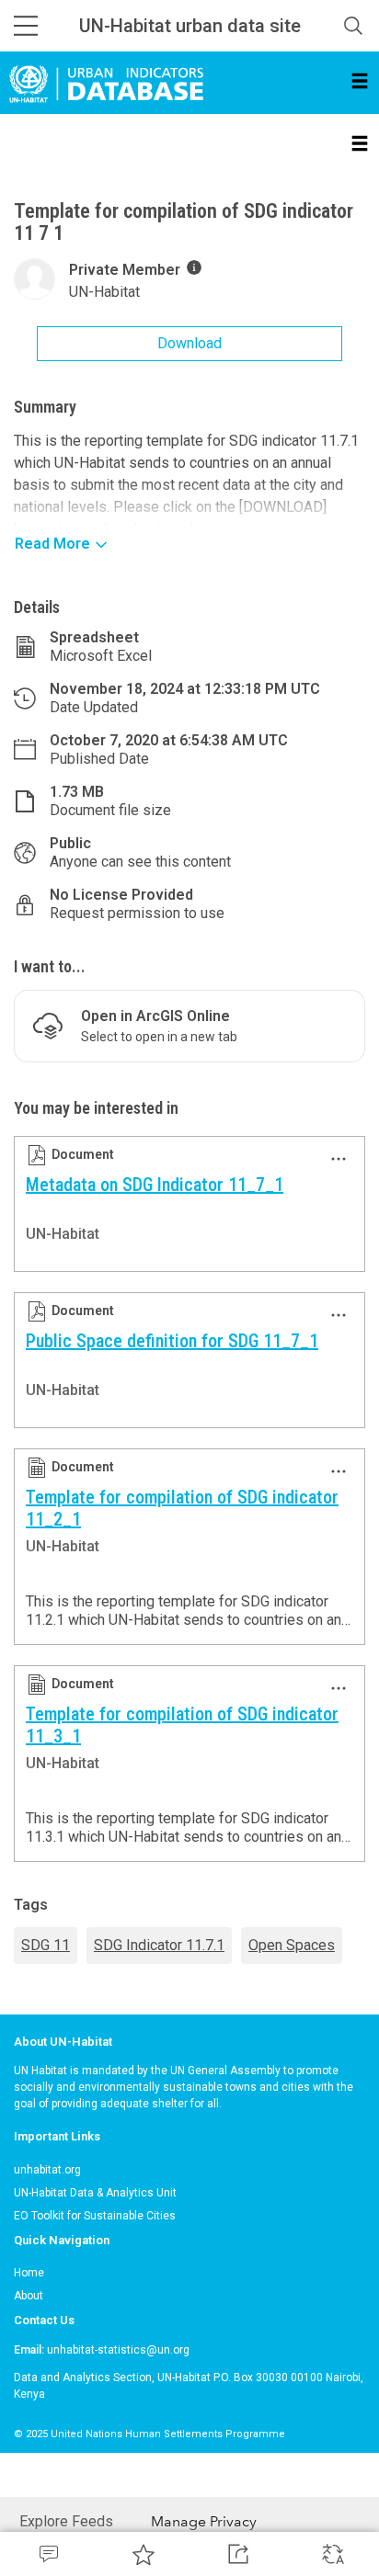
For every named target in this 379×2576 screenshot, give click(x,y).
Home (29, 2273)
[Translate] (332, 2554)
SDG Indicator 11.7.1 (159, 1945)
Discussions (47, 2554)
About (29, 2296)
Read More (52, 544)
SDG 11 (46, 1945)
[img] (194, 267)
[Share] (237, 2554)
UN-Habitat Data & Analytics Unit (95, 2193)
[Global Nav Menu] (26, 26)
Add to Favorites (142, 2554)
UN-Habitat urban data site (190, 26)
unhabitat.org (47, 2170)
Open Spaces (292, 1945)
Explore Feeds (66, 2521)
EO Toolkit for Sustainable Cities (95, 2216)
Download (189, 343)
